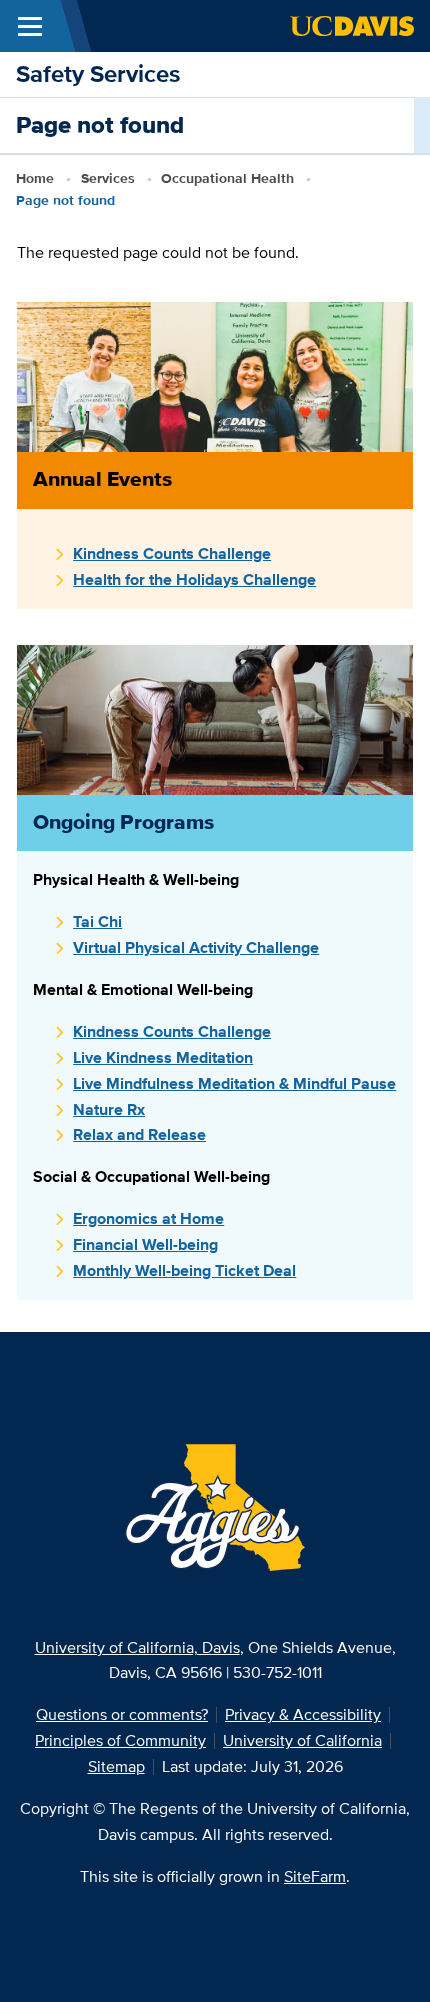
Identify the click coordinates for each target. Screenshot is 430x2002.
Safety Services (98, 73)
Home (35, 178)
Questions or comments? (122, 1714)
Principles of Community (120, 1740)
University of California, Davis (137, 1647)
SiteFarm (315, 1876)
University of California (302, 1740)
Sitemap (116, 1766)
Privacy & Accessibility (303, 1714)
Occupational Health (227, 178)
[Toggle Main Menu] (30, 26)
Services (108, 178)
